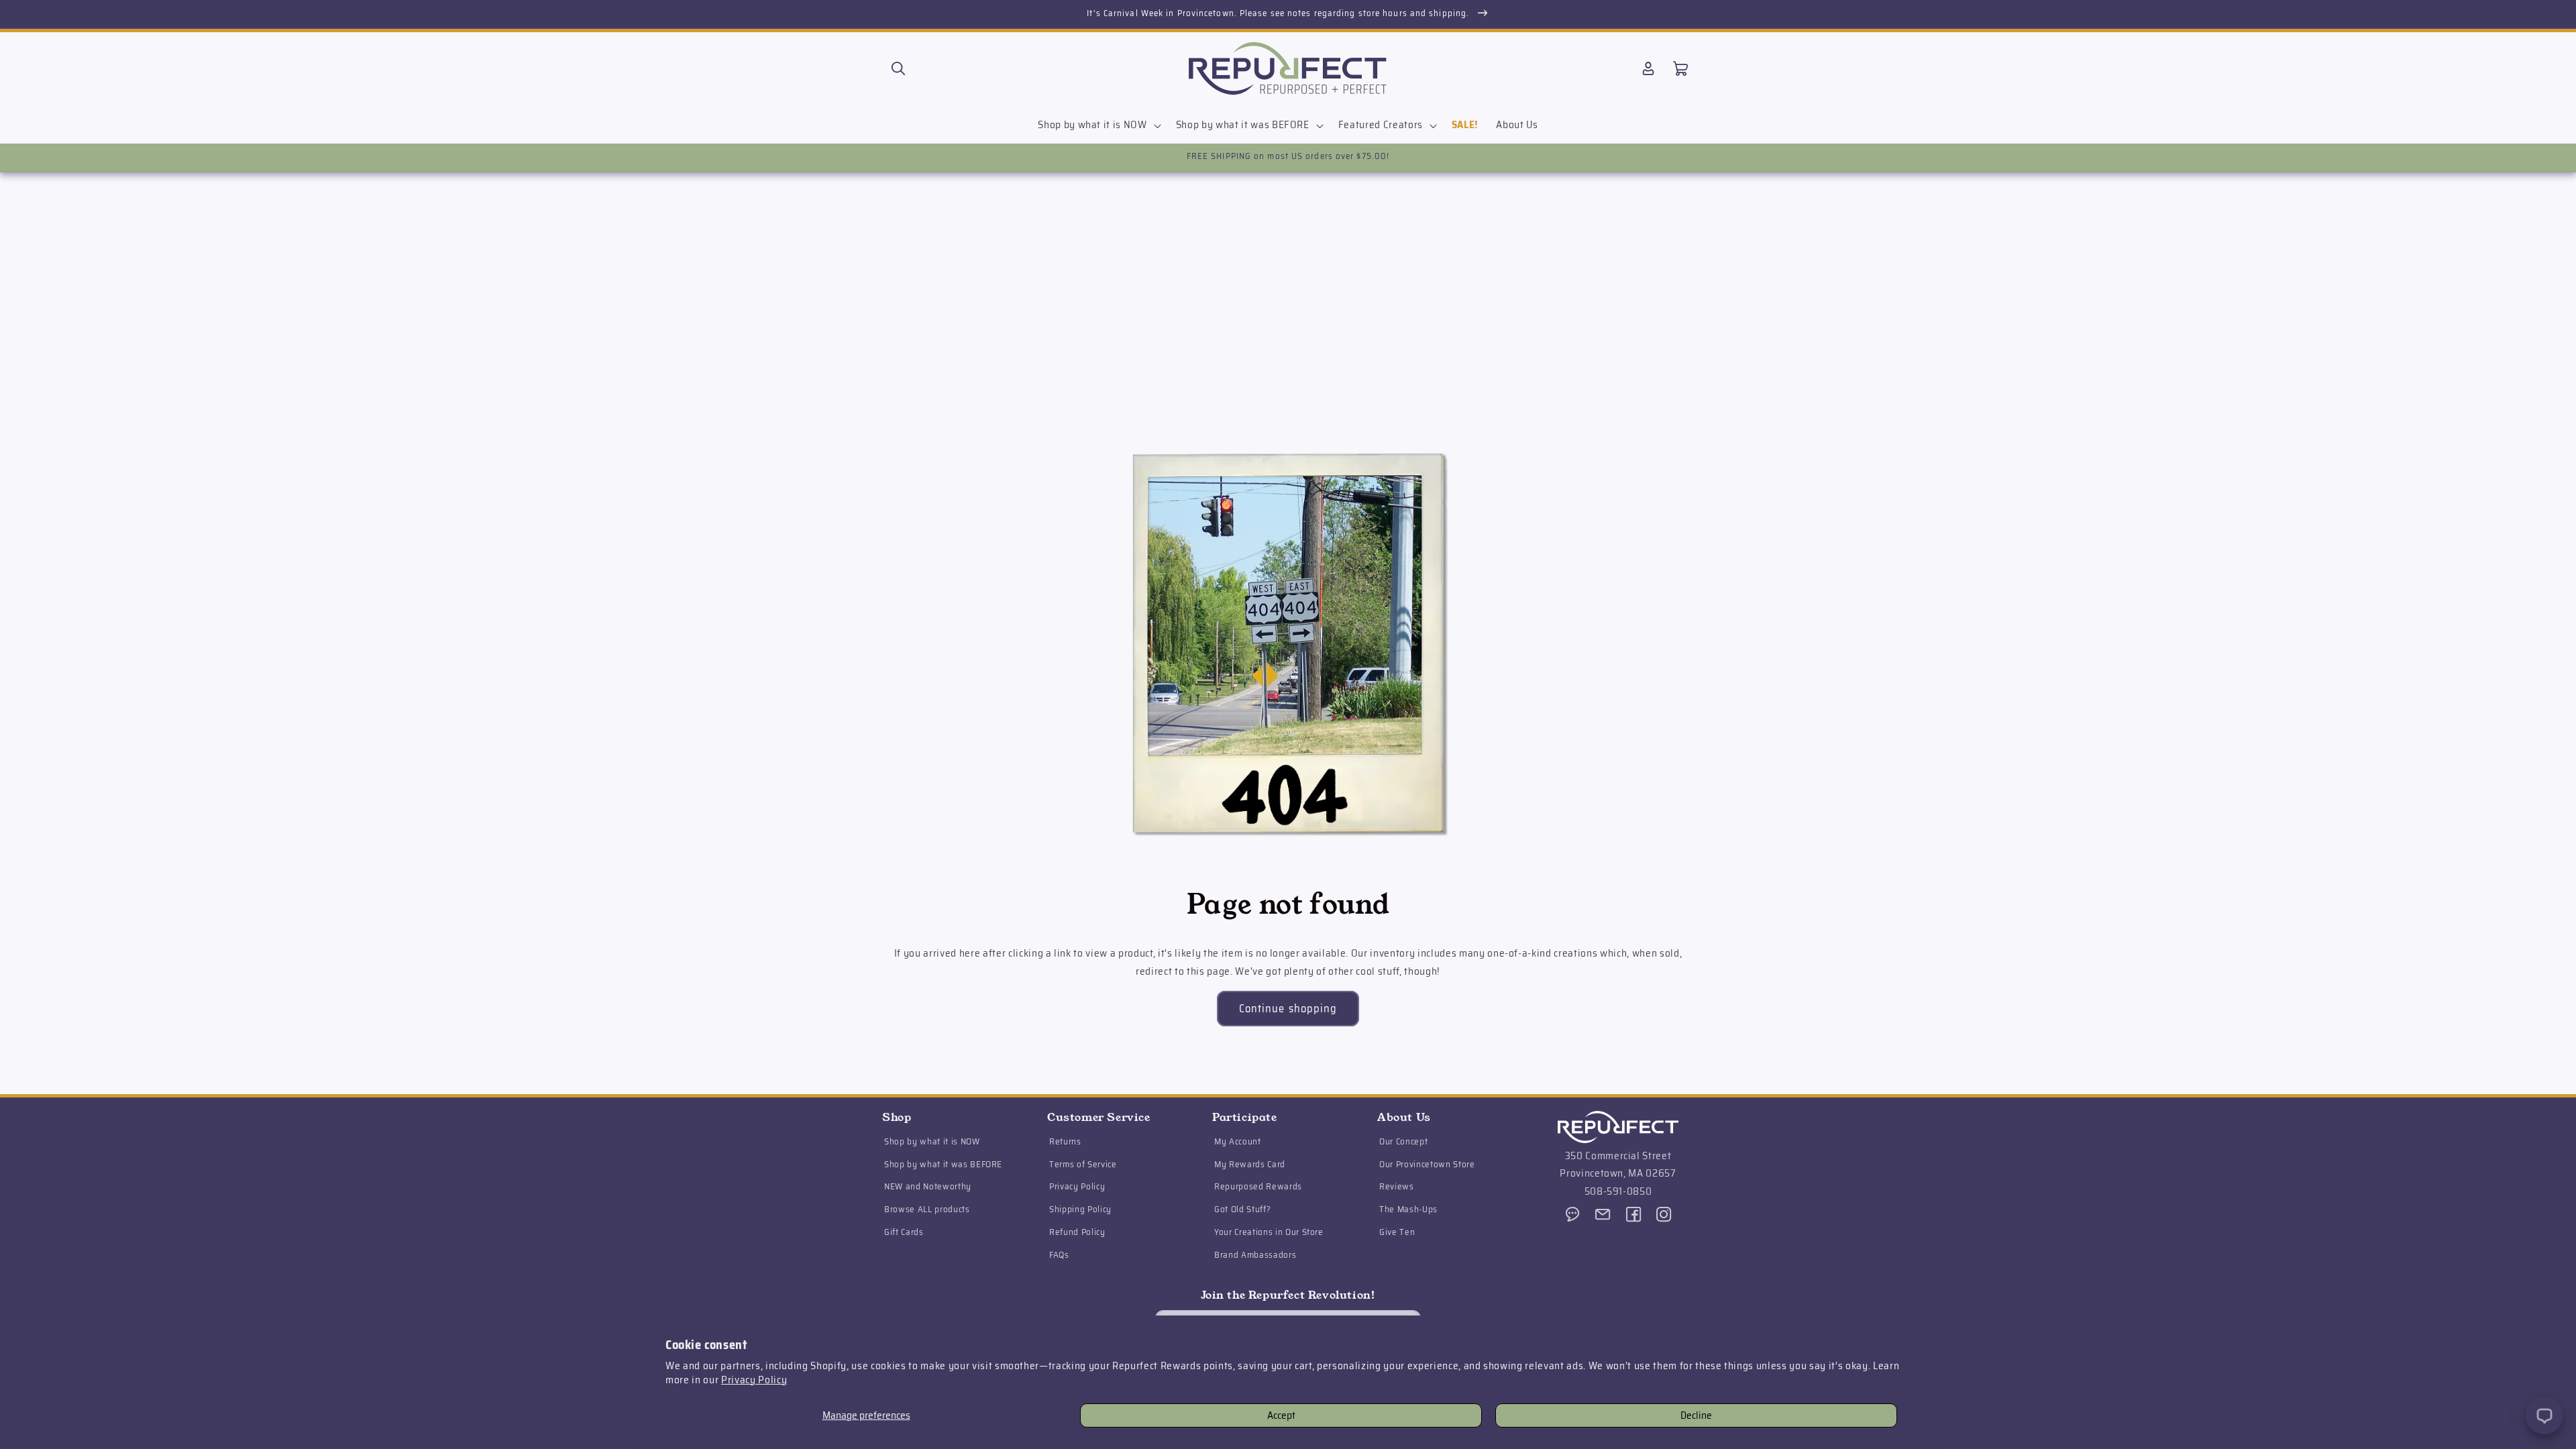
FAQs (1059, 1255)
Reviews (1397, 1186)
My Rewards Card (1250, 1164)
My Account (1238, 1141)
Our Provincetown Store (1427, 1164)
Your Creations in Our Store (1269, 1232)
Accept (1281, 1415)
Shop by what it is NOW (932, 1141)
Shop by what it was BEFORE (943, 1164)
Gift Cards (904, 1232)
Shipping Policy (1080, 1209)
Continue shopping (1288, 1008)
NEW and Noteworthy (928, 1186)
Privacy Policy (754, 1380)
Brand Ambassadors (1255, 1255)
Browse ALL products (927, 1209)
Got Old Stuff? (1242, 1209)
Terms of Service (1083, 1164)
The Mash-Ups (1408, 1209)
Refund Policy (1077, 1232)
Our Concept (1403, 1141)
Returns (1065, 1141)
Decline (1696, 1415)
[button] (898, 68)
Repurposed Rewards (1258, 1186)
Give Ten (1397, 1232)
